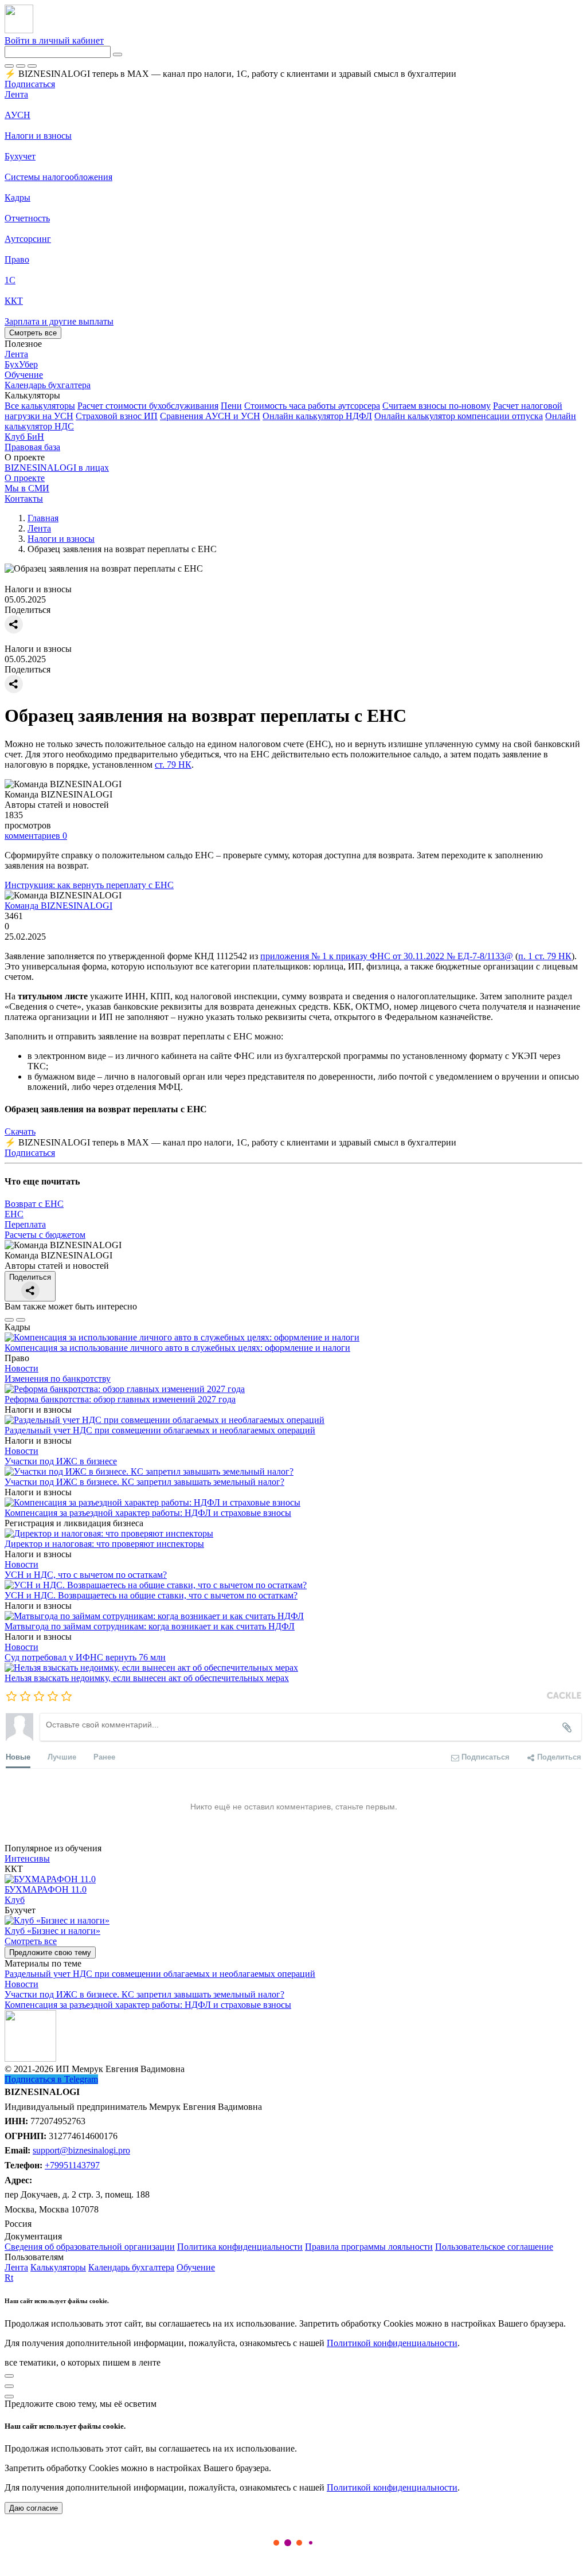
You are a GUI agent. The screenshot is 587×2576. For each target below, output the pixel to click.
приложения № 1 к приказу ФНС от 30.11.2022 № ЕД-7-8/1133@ (387, 956)
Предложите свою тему (50, 1952)
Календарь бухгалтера (131, 2267)
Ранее (104, 1756)
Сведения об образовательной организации (90, 2247)
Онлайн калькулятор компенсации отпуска (459, 416)
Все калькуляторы (40, 406)
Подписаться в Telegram (51, 2079)
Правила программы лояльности (369, 2247)
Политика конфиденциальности (240, 2247)
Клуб (15, 1900)
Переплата (25, 1224)
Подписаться (30, 84)
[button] (293, 396)
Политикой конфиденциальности (392, 2343)
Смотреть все (33, 333)
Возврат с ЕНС (34, 1204)
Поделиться (30, 1277)
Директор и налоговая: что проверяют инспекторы (104, 1544)
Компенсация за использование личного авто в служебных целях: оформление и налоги (177, 1348)
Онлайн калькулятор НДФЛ (317, 416)
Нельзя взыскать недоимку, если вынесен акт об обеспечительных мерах (147, 1678)
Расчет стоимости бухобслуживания (148, 406)
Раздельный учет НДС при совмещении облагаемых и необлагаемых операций (160, 1430)
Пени (231, 406)
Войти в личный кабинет (54, 40)
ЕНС (14, 1214)
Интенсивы (27, 1858)
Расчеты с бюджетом (45, 1235)
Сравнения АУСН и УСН (210, 416)
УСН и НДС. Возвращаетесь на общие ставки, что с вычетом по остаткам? (151, 1595)
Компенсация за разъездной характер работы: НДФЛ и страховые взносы (148, 1513)
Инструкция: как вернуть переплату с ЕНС (89, 885)
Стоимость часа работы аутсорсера (312, 406)
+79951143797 (72, 2165)
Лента (16, 94)
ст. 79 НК (173, 765)
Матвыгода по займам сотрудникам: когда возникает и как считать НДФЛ (150, 1626)
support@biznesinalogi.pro (81, 2150)
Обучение (196, 2267)
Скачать (20, 1131)
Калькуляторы (58, 2267)
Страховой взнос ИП (117, 416)
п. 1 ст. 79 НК (545, 956)
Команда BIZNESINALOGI (58, 906)
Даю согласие (34, 2508)
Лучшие (62, 1756)
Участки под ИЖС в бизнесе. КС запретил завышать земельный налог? (144, 1482)
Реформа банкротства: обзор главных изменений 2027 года (120, 1399)
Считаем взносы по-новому (437, 406)
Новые (18, 1756)
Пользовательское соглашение (494, 2247)
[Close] (21, 66)
